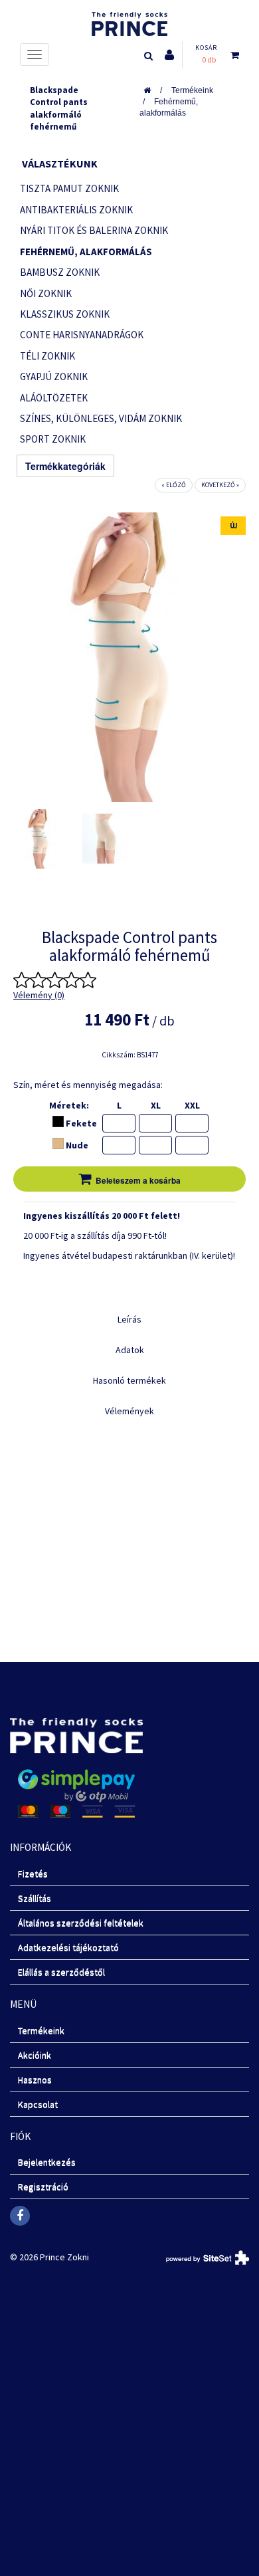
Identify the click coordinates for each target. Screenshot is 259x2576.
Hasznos (35, 2080)
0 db (209, 59)
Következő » (220, 485)
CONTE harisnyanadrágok (82, 335)
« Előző (174, 485)
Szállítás (35, 1898)
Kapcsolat (38, 2104)
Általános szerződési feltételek (81, 1923)
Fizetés (33, 1874)
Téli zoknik (47, 356)
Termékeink (192, 90)
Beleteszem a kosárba (138, 1180)
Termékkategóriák (65, 466)
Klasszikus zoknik (65, 314)
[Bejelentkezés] (169, 55)
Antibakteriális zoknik (76, 210)
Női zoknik (46, 293)
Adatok (130, 1350)
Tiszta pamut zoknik (69, 188)
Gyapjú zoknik (54, 376)
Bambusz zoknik (60, 272)
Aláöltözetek (54, 398)
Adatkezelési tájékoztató (68, 1947)
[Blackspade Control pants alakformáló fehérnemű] (41, 839)
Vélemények (129, 1411)
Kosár (206, 48)
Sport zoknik (53, 439)
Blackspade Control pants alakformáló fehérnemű (59, 109)
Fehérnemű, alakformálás (169, 107)
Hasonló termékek (129, 1380)
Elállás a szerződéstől (61, 1972)
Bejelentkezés (47, 2162)
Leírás (129, 1319)
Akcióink (35, 2055)
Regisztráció (43, 2187)
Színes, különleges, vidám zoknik (101, 418)
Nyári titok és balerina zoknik (94, 230)
